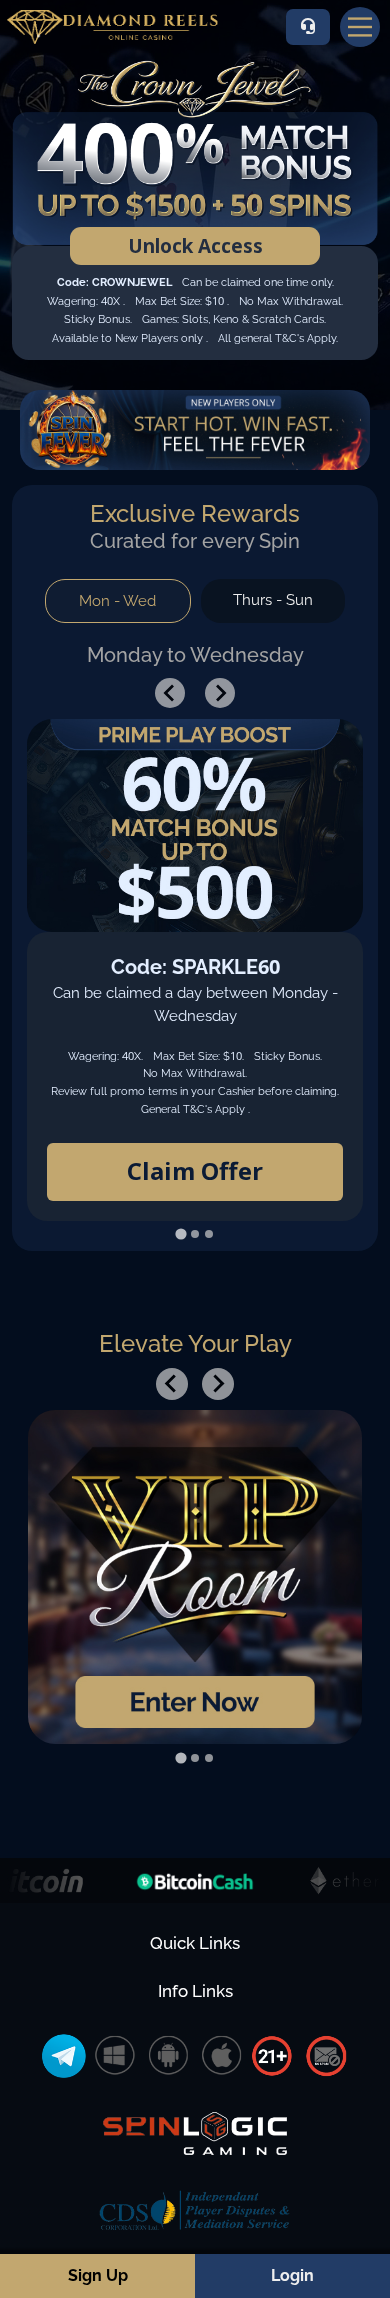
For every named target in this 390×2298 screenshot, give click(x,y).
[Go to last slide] (170, 693)
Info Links (195, 1991)
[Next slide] (220, 693)
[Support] (308, 27)
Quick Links (195, 1943)
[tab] (180, 1233)
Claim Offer (195, 1170)
